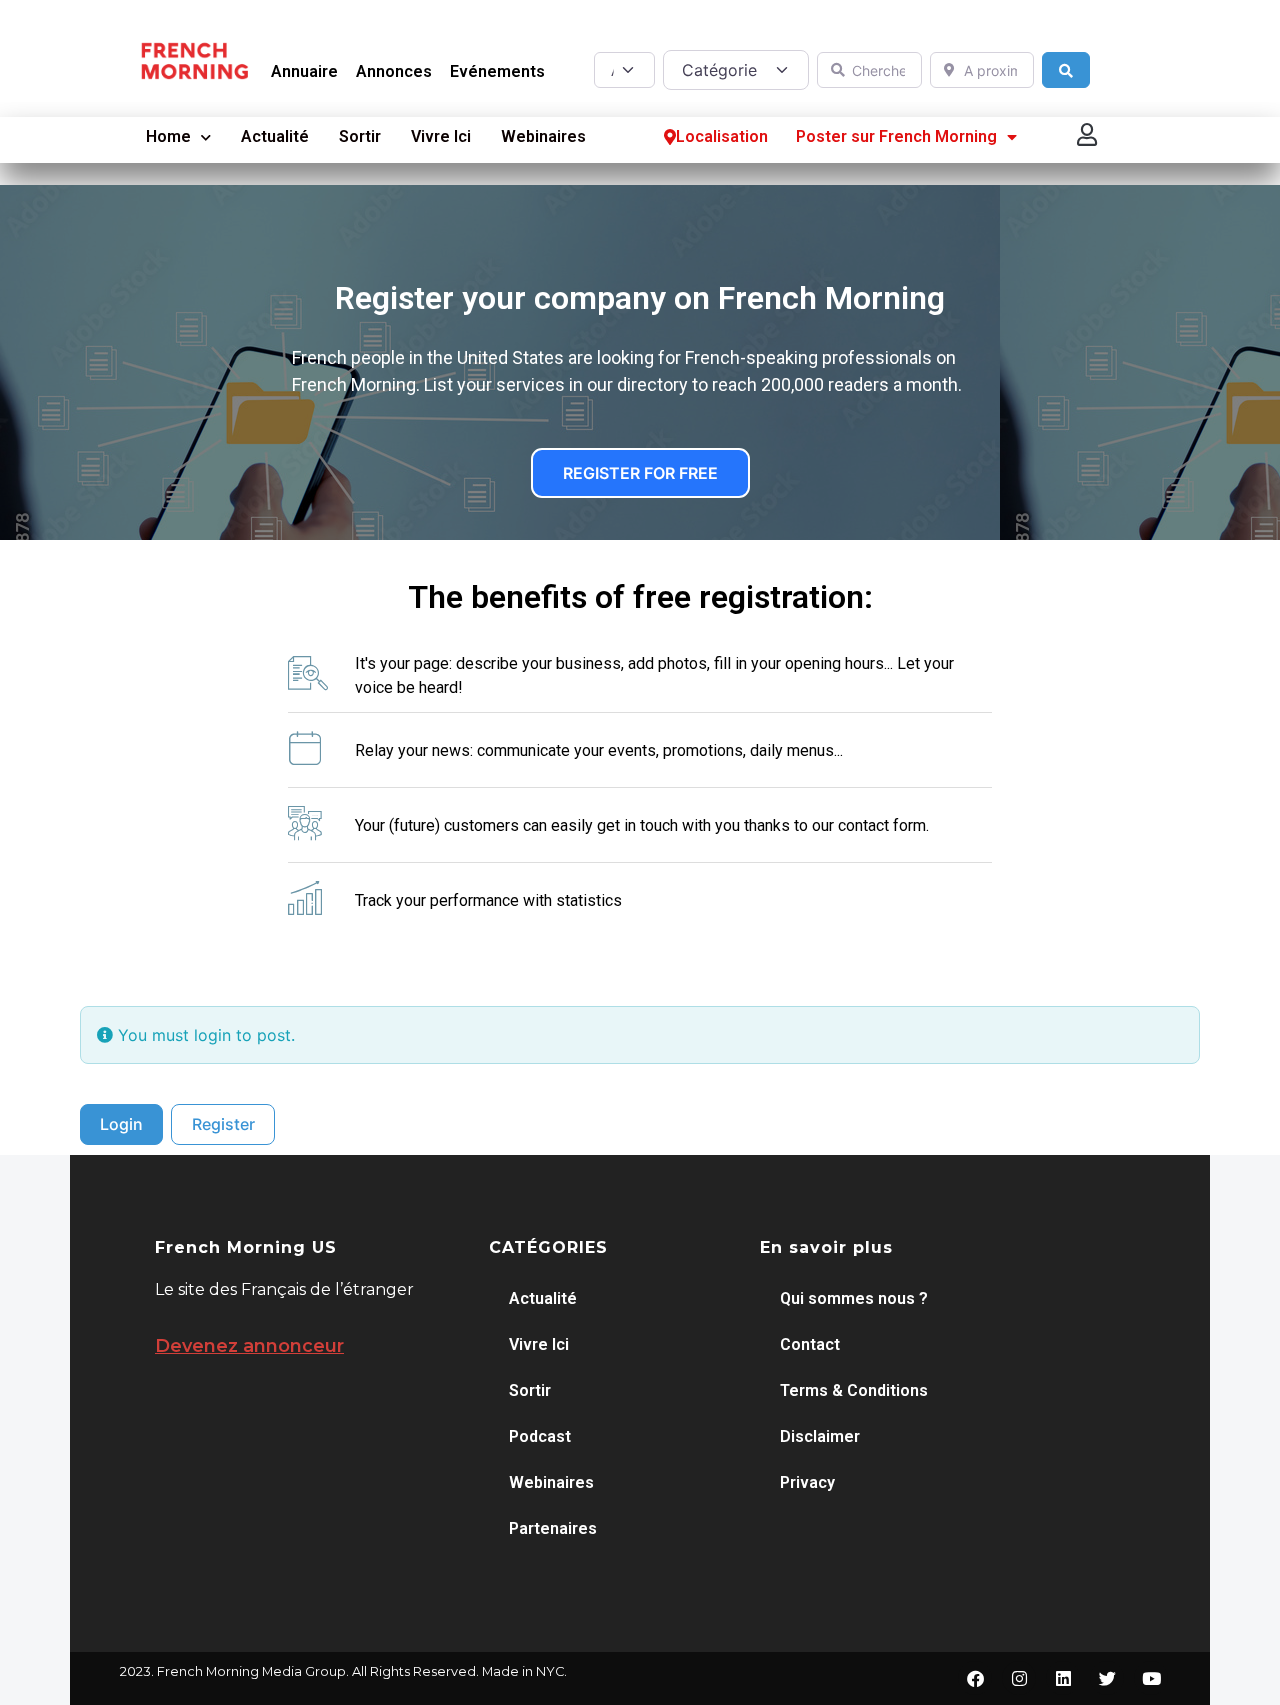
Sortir (360, 136)
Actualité (275, 136)
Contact (810, 1344)
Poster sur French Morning (896, 136)
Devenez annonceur (249, 1346)
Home (168, 136)
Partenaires (553, 1528)
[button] (1088, 134)
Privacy (807, 1482)
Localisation (722, 136)
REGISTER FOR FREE (640, 473)
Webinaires (543, 136)
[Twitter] (1107, 1678)
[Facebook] (975, 1678)
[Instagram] (1019, 1678)
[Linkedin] (1063, 1678)
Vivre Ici (441, 136)
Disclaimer (820, 1436)
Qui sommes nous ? (854, 1298)
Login (121, 1124)
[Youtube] (1151, 1678)
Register (223, 1124)
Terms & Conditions (854, 1390)
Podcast (540, 1436)
